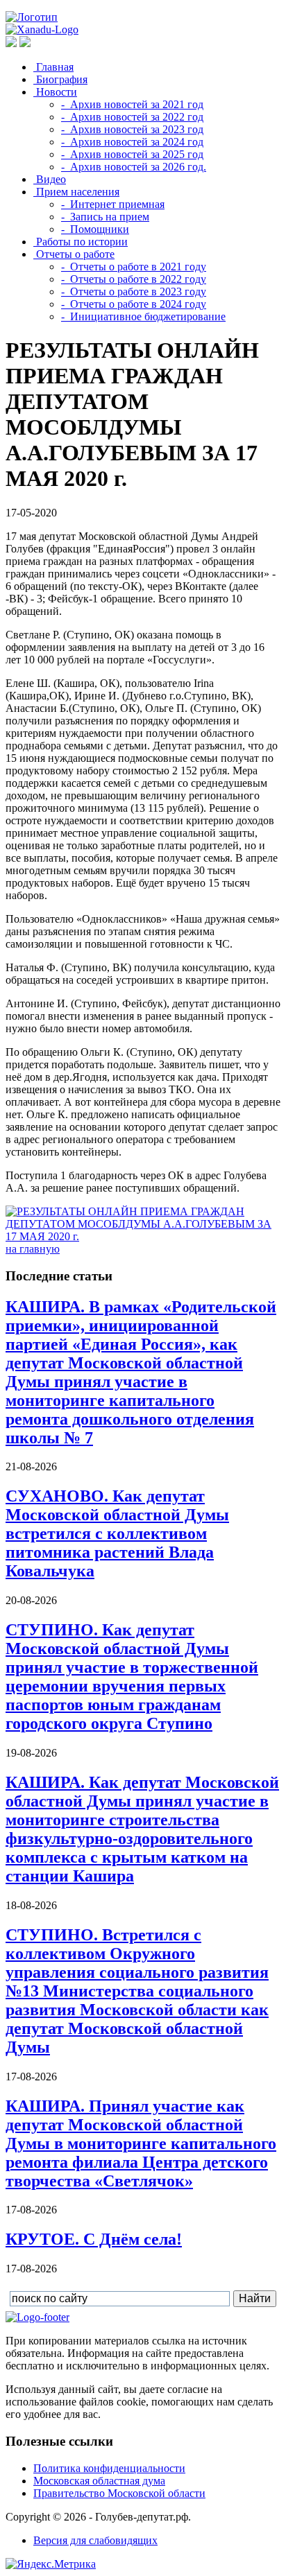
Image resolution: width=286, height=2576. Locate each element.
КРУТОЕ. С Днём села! (94, 2239)
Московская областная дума (99, 2481)
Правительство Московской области (119, 2493)
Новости (55, 92)
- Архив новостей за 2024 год (132, 142)
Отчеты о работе (74, 254)
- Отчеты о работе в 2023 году (134, 291)
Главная (53, 67)
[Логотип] (32, 17)
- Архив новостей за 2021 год (132, 104)
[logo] (37, 2317)
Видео (50, 179)
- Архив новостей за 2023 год (132, 129)
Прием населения (76, 192)
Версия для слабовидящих (95, 2540)
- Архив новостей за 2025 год (132, 154)
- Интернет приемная (113, 204)
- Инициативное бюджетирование (143, 316)
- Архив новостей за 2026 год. (134, 167)
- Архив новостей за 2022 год (132, 117)
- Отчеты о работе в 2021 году (134, 267)
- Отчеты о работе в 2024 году (134, 304)
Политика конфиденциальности (109, 2468)
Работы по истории (81, 242)
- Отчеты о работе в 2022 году (134, 279)
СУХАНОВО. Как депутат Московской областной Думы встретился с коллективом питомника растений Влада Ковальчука (117, 1533)
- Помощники (95, 229)
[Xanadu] (42, 29)
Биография (60, 79)
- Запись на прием (105, 217)
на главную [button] (33, 1249)
